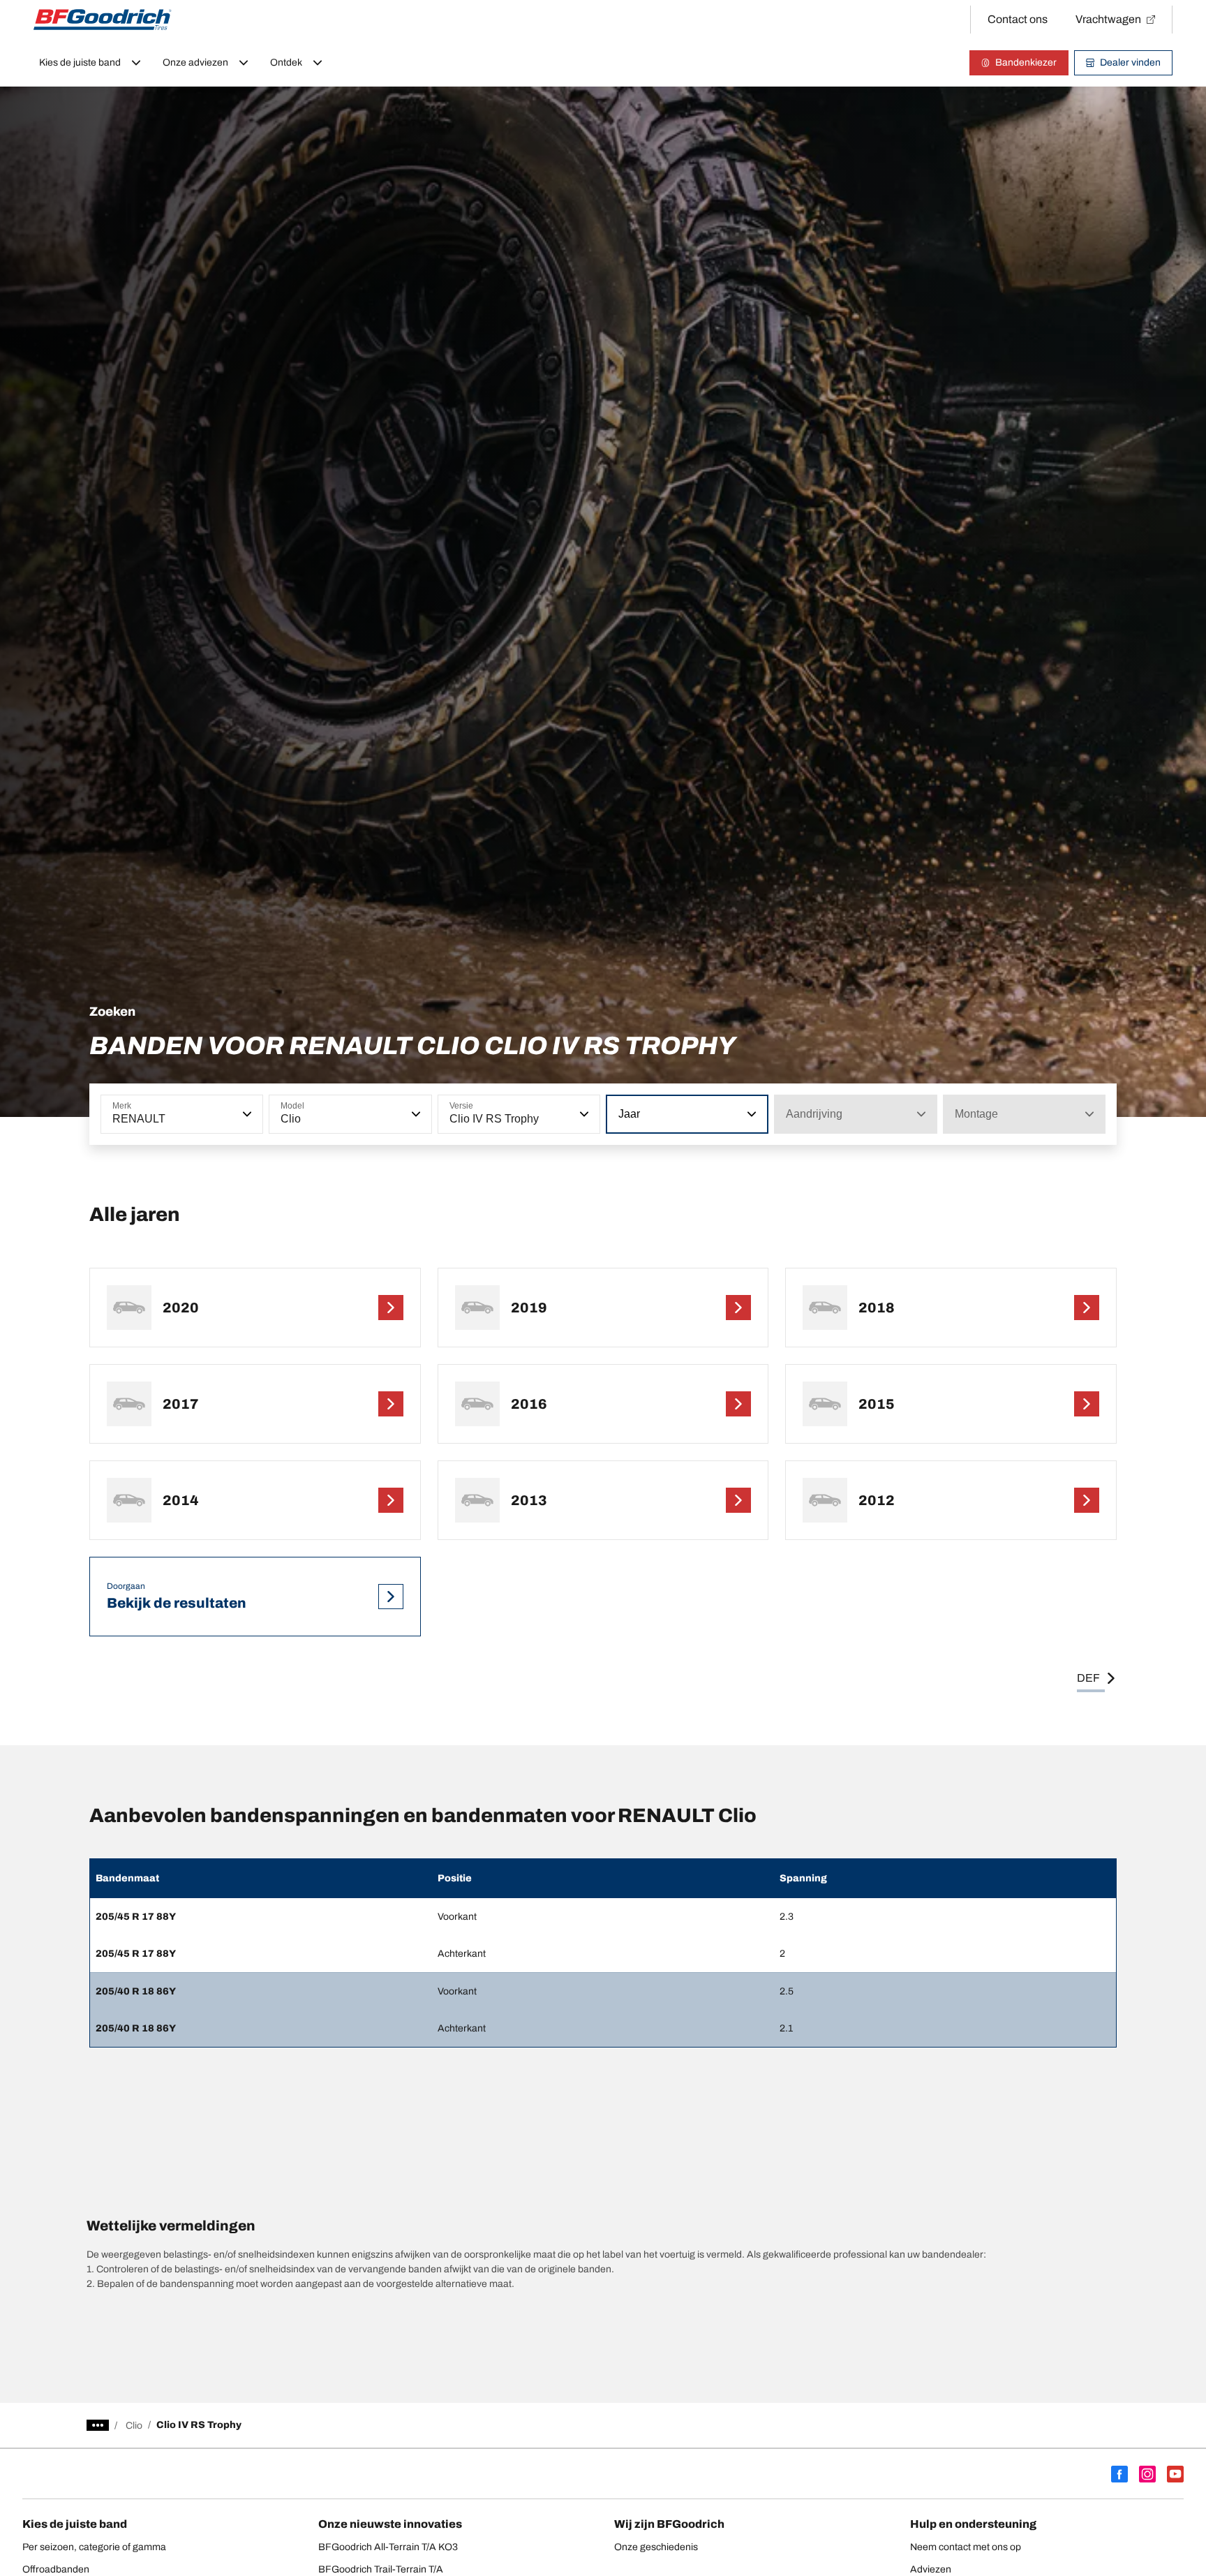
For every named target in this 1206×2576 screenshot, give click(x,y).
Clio (134, 2426)
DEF (1088, 1678)
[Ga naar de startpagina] (103, 20)
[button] (246, 1114)
